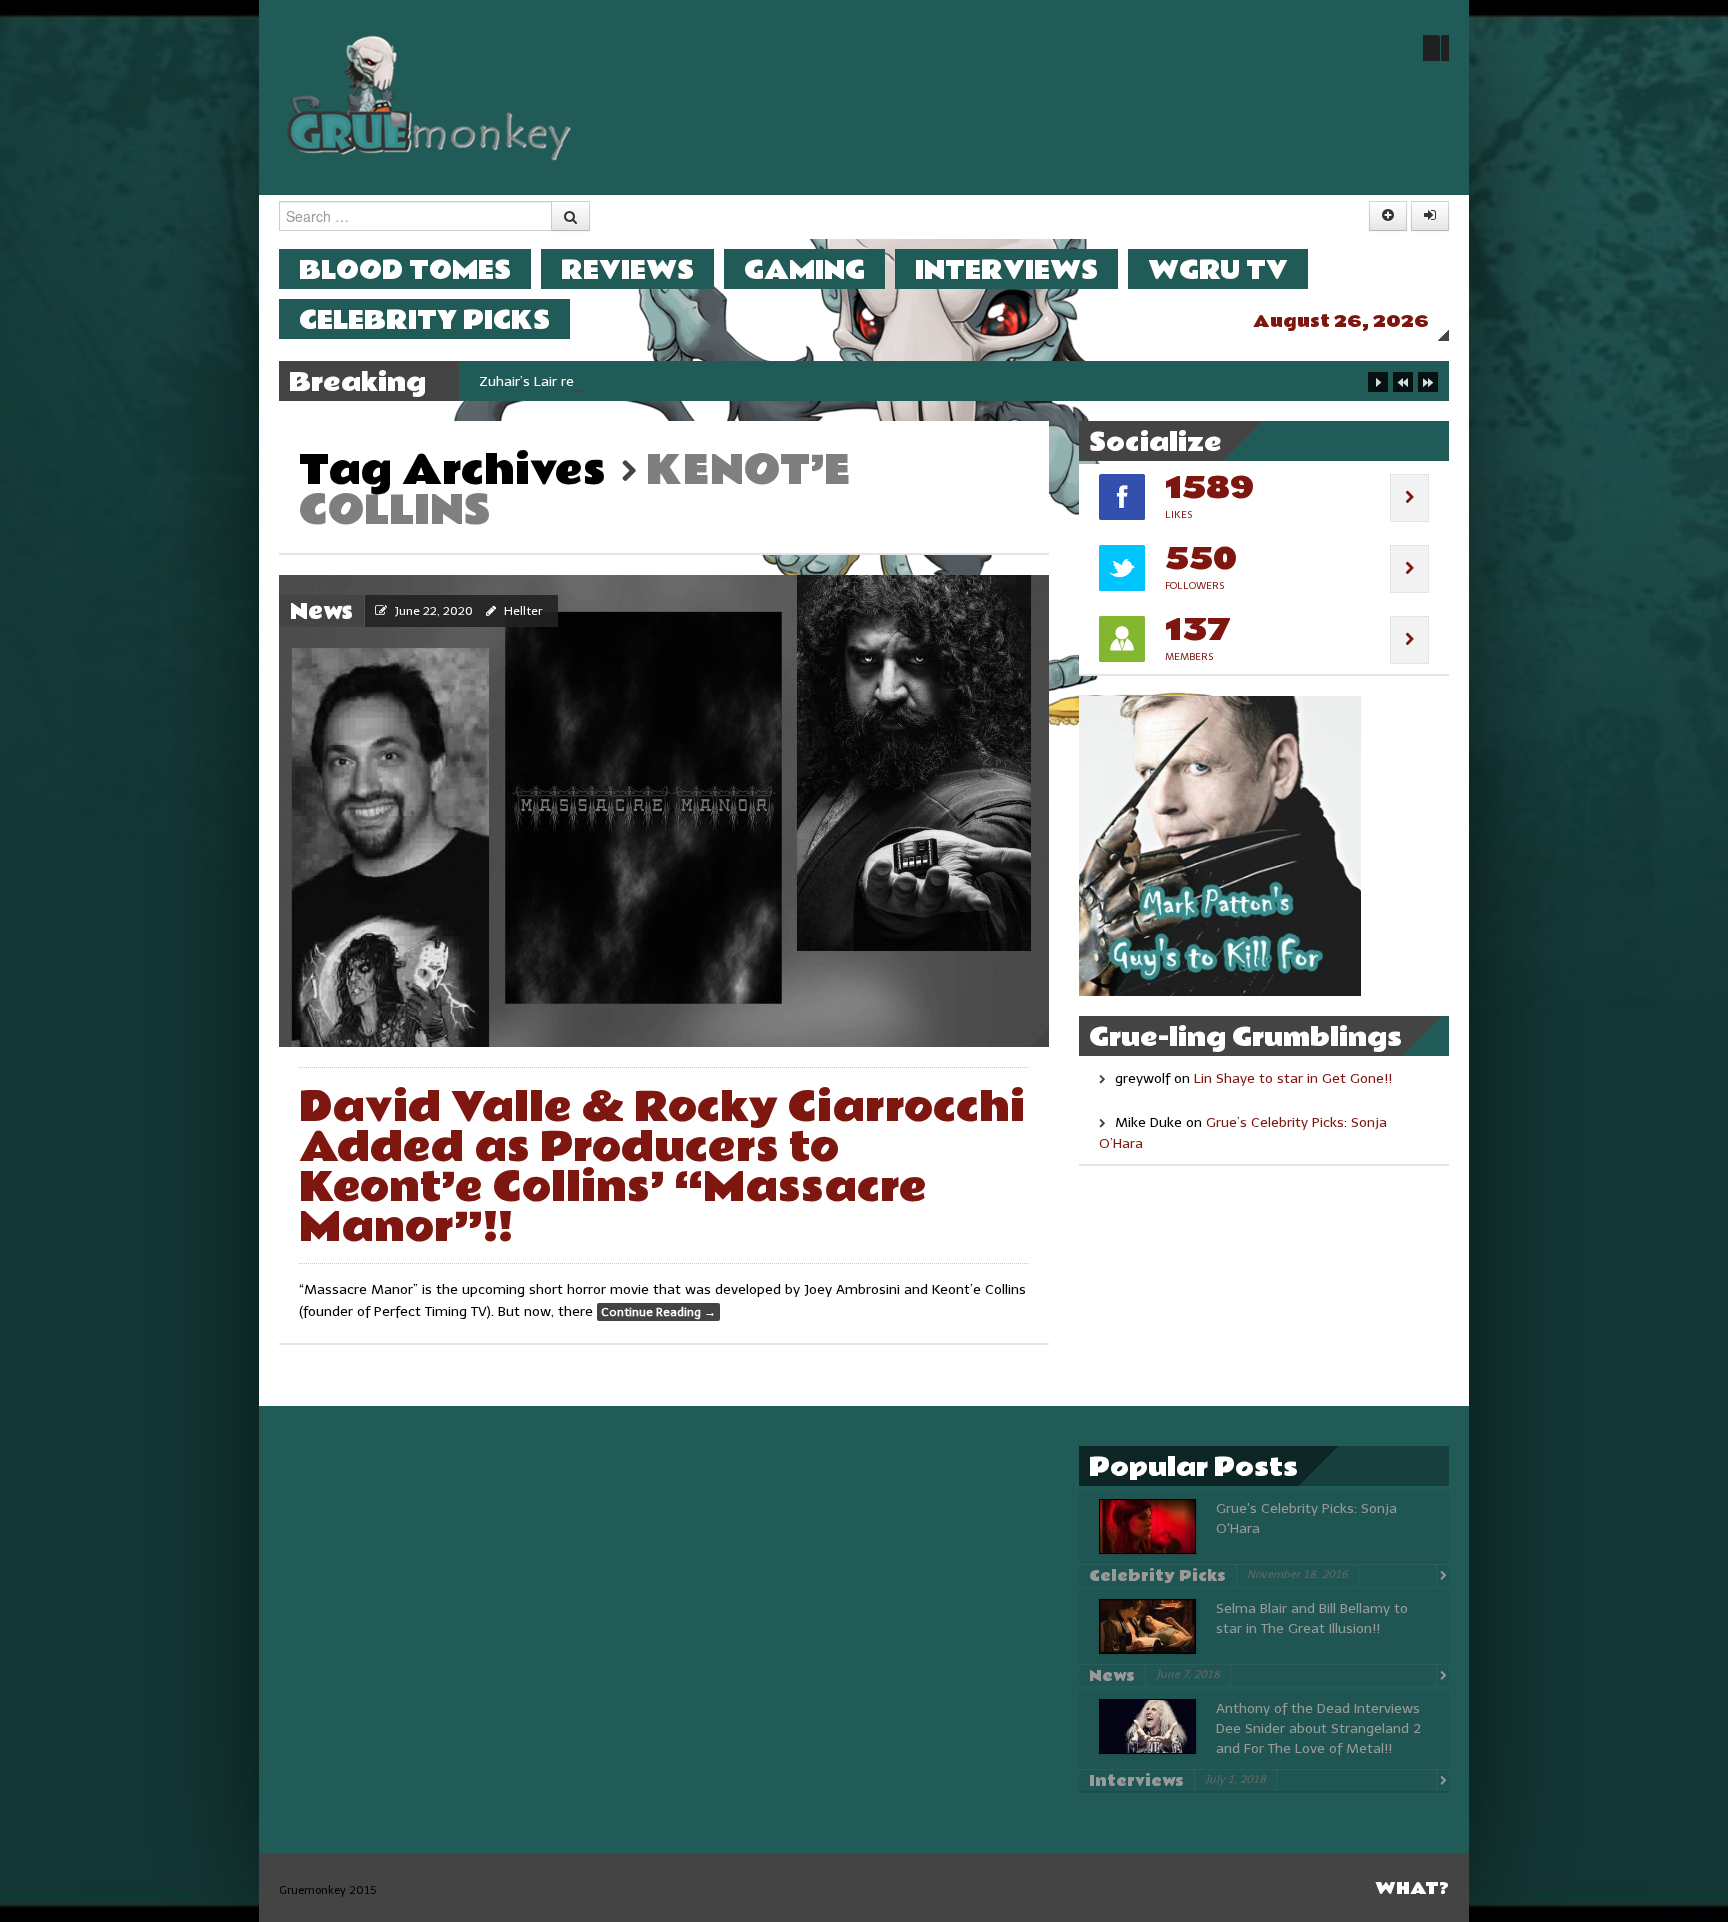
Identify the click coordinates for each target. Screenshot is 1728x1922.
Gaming (804, 269)
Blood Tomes (405, 269)
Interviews (1006, 269)
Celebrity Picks (424, 319)
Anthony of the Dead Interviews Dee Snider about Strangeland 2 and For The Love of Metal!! (1318, 1728)
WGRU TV (1218, 269)
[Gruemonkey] (430, 96)
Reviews (627, 269)
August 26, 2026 (1341, 321)
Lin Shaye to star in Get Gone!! (1293, 1078)
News (321, 612)
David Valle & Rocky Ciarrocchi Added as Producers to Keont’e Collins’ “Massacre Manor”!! (662, 1167)
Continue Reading (658, 1312)
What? (1412, 1888)
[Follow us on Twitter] (1436, 48)
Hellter (523, 611)
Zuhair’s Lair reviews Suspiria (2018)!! (598, 381)
